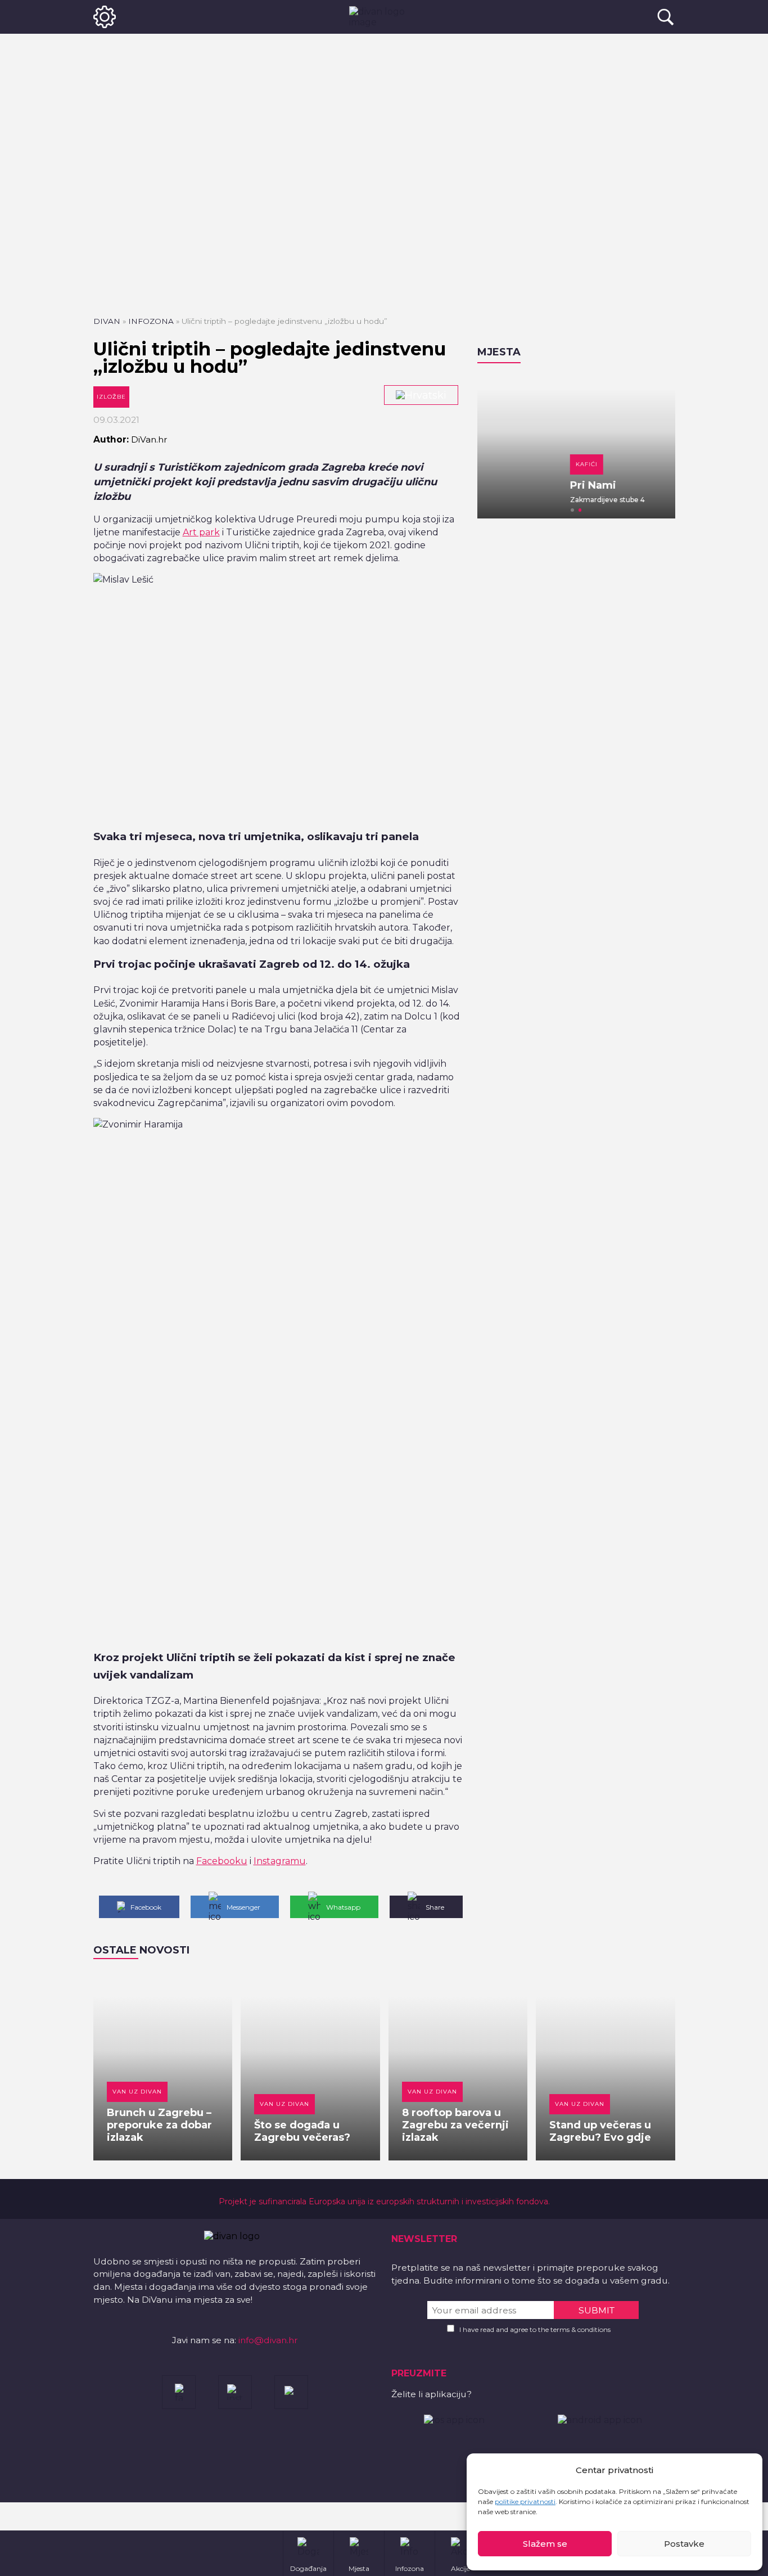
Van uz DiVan (137, 2092)
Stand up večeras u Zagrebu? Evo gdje (600, 2131)
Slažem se (545, 2544)
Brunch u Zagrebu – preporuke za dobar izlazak (159, 2125)
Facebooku (222, 1861)
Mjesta (499, 352)
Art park (201, 532)
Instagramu (280, 1861)
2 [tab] (580, 510)
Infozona (151, 321)
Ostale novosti (141, 1950)
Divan (107, 321)
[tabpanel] (576, 446)
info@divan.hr (268, 2340)
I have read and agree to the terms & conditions (535, 2329)
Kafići (507, 464)
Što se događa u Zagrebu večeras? (302, 2131)
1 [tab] (572, 510)
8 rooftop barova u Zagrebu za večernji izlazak (455, 2125)
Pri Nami (514, 485)
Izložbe (111, 397)
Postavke (684, 2544)
